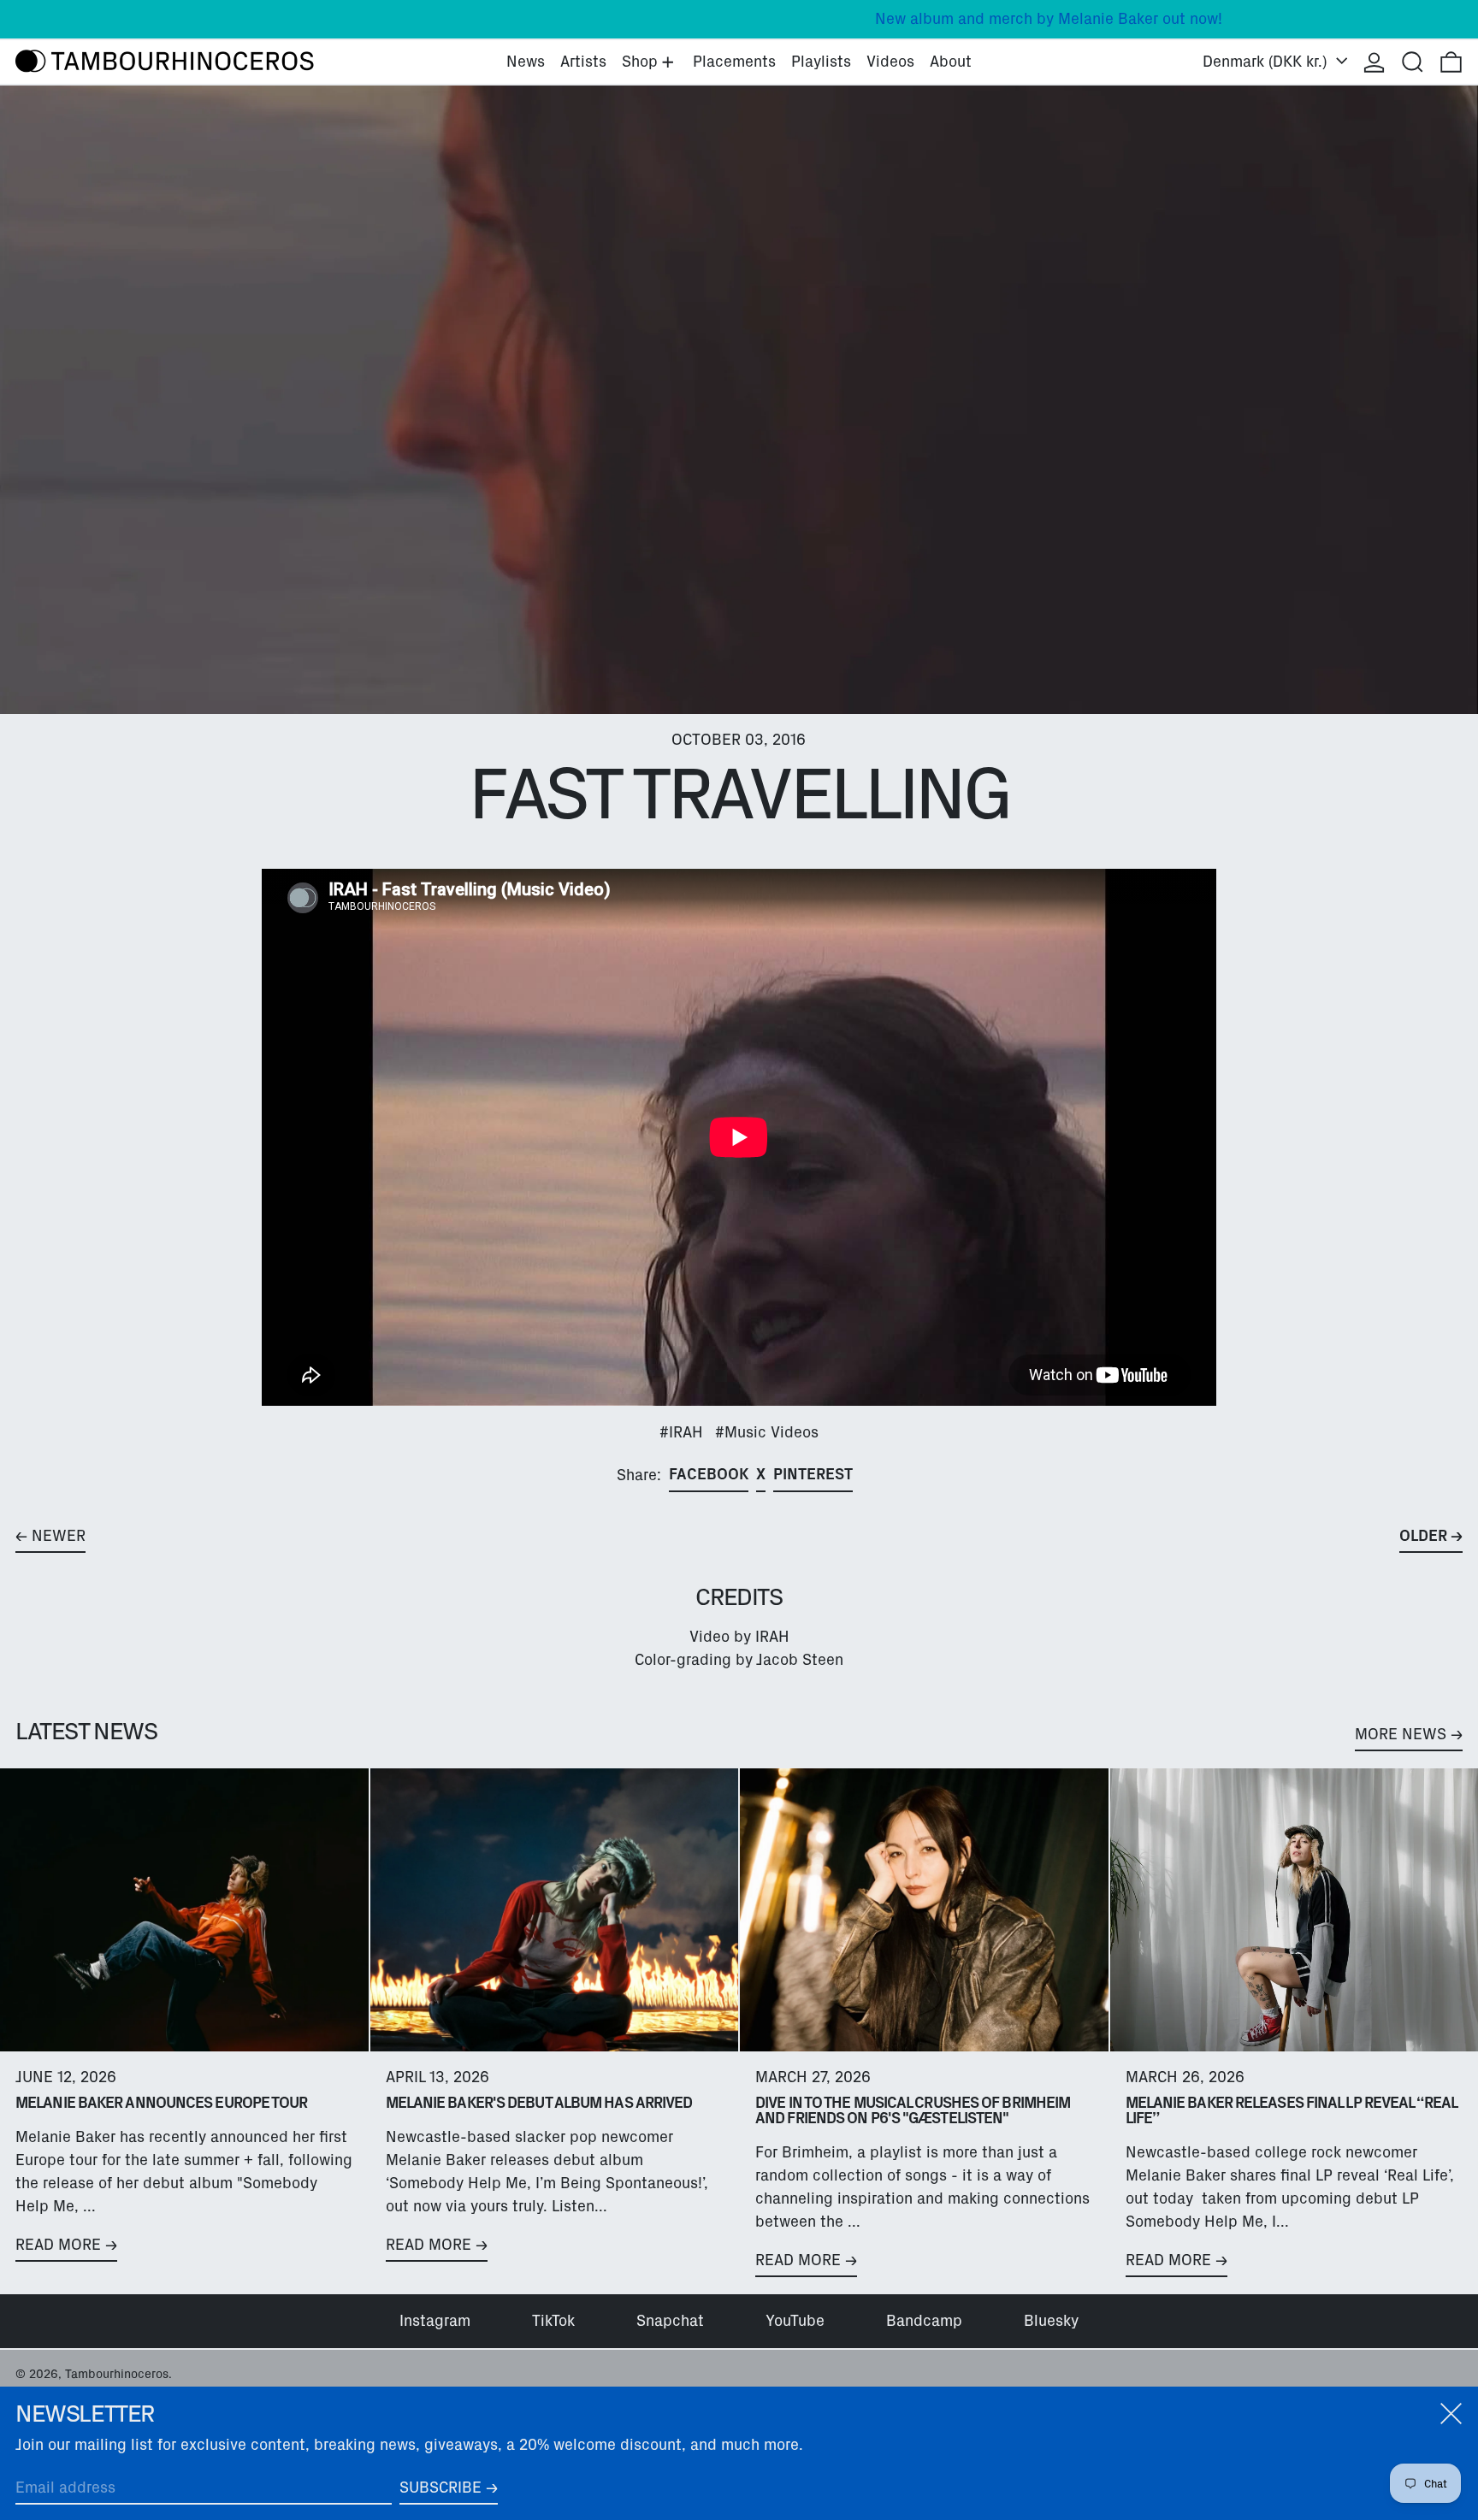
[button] (1413, 62)
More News (1401, 1734)
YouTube (795, 2321)
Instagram (435, 2321)
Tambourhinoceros (117, 2374)
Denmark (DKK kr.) (1267, 62)
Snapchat (670, 2321)
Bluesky (1051, 2321)
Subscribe (440, 2488)
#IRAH (681, 1432)
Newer (59, 1536)
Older (1423, 1536)
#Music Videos (767, 1432)
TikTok (553, 2321)
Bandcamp (924, 2321)
